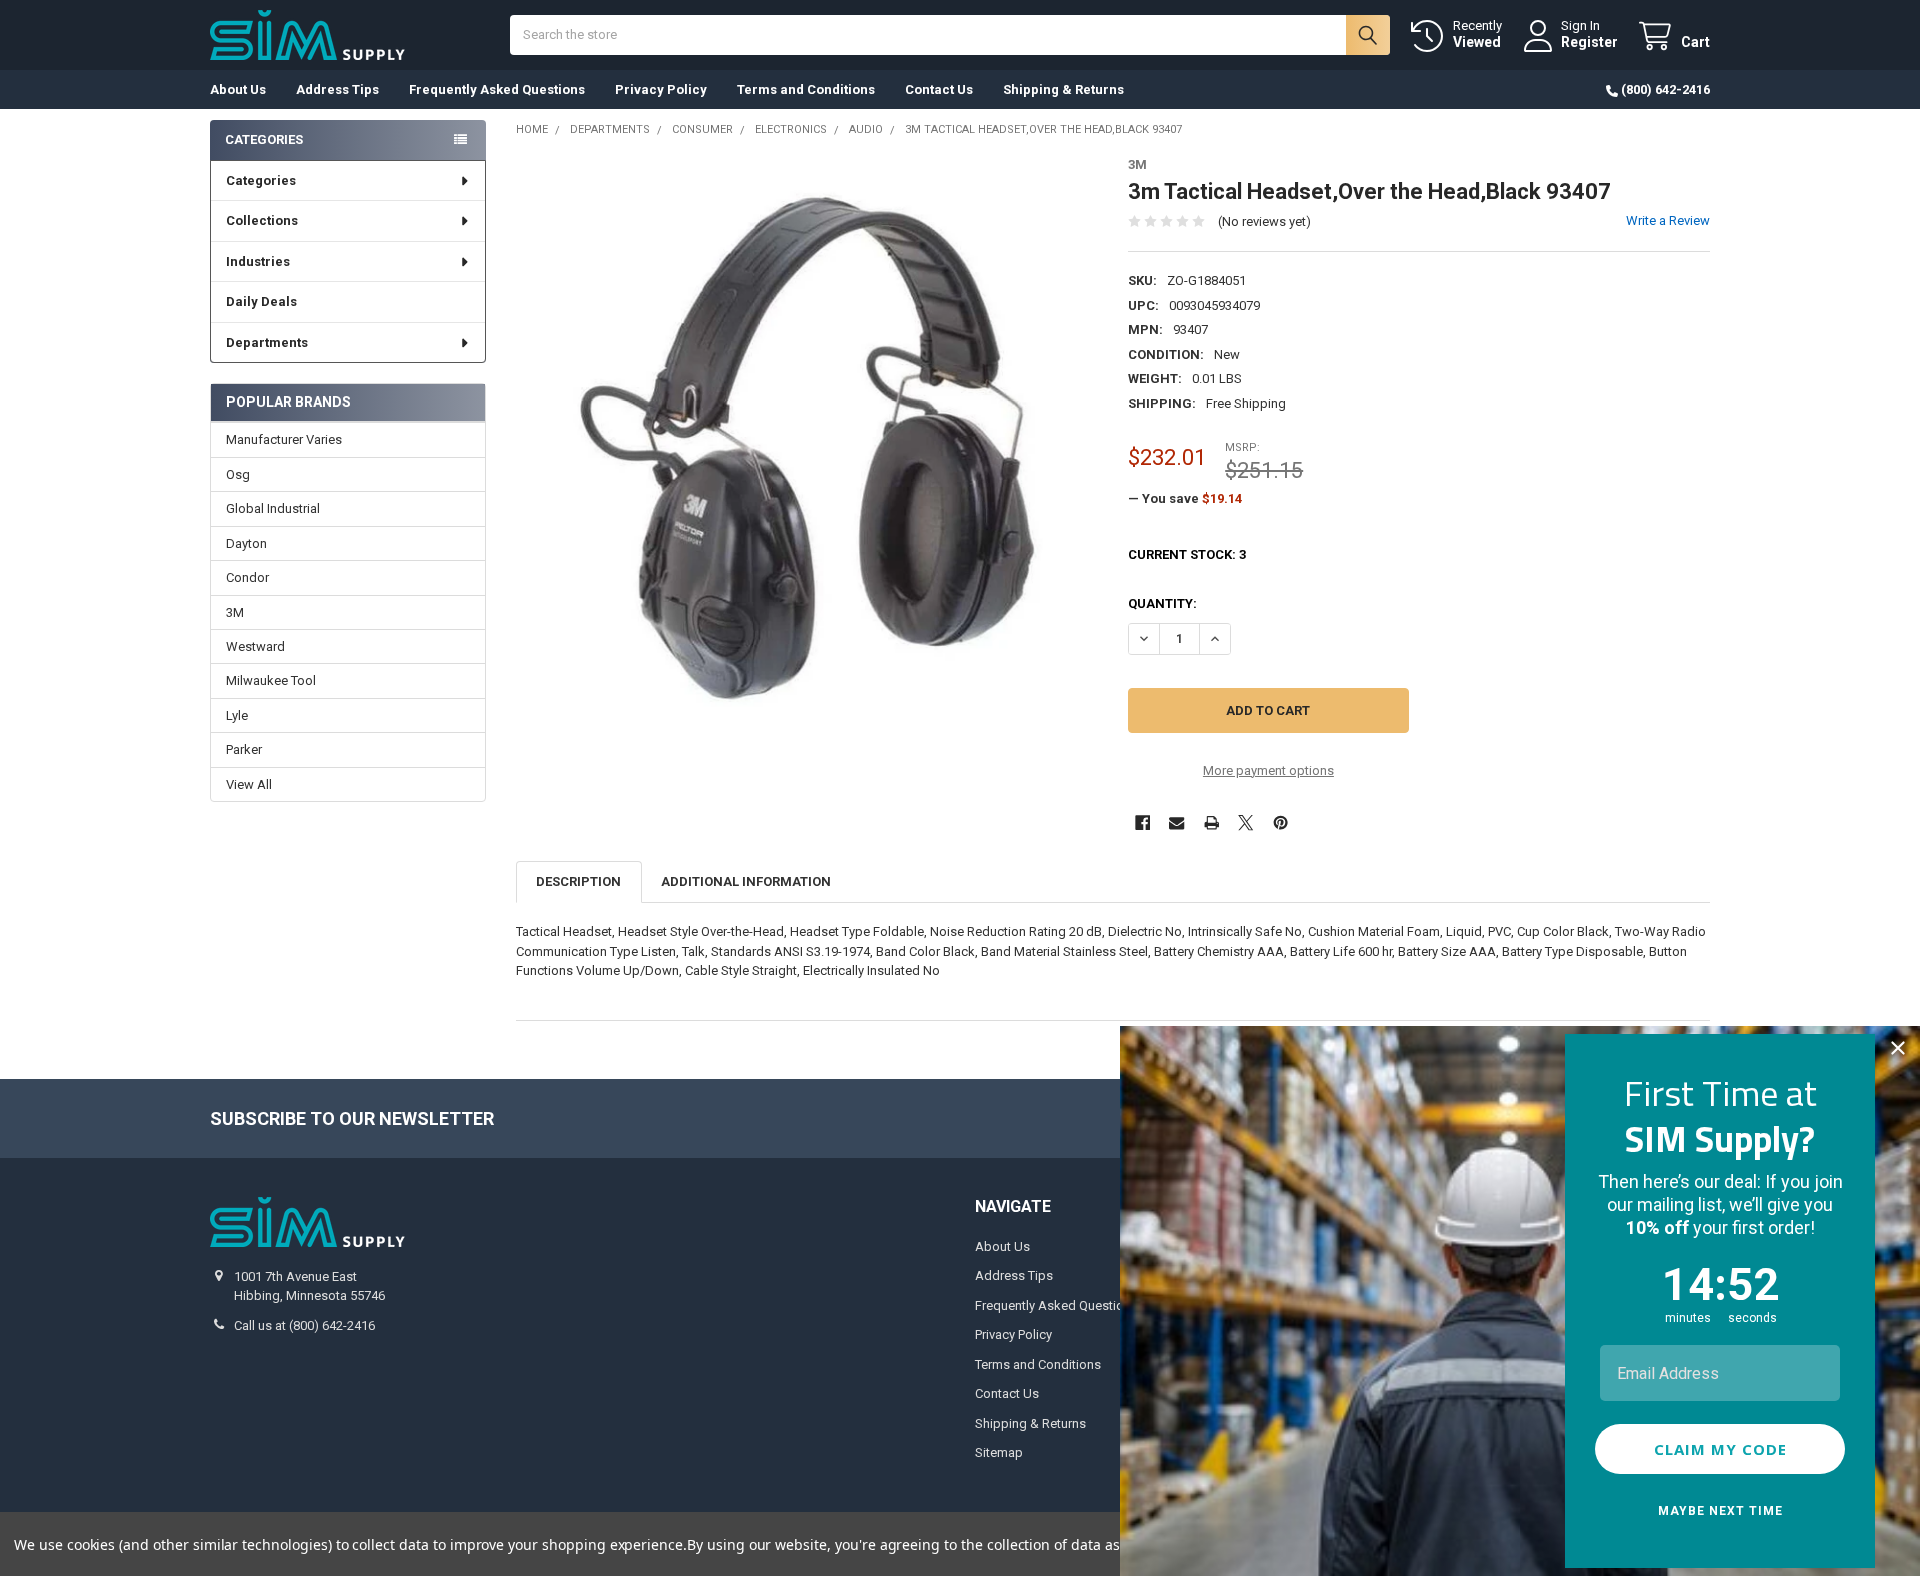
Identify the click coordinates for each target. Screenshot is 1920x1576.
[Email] (1176, 822)
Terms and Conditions (806, 89)
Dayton (246, 543)
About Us (238, 89)
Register (1589, 42)
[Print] (1211, 822)
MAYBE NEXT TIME (1720, 1511)
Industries (258, 261)
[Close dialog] (1898, 1048)
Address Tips (337, 89)
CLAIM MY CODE (1720, 1449)
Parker (244, 749)
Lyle (237, 715)
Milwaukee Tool (271, 680)
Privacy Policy (661, 89)
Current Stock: (1187, 554)
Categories (261, 180)
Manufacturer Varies (284, 439)
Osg (238, 474)
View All (249, 784)
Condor (247, 577)
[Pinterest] (1280, 822)
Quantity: (1162, 603)
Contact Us (939, 89)
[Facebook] (1142, 822)
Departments (267, 342)
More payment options (1268, 770)
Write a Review (1668, 220)
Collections (262, 220)
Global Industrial (273, 508)
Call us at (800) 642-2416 (304, 1325)
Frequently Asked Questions (497, 89)
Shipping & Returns (1063, 89)
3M (235, 612)
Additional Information (746, 881)
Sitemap (999, 1452)
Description (578, 881)
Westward (255, 646)
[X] (1245, 822)
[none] (807, 448)
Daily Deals (261, 301)
